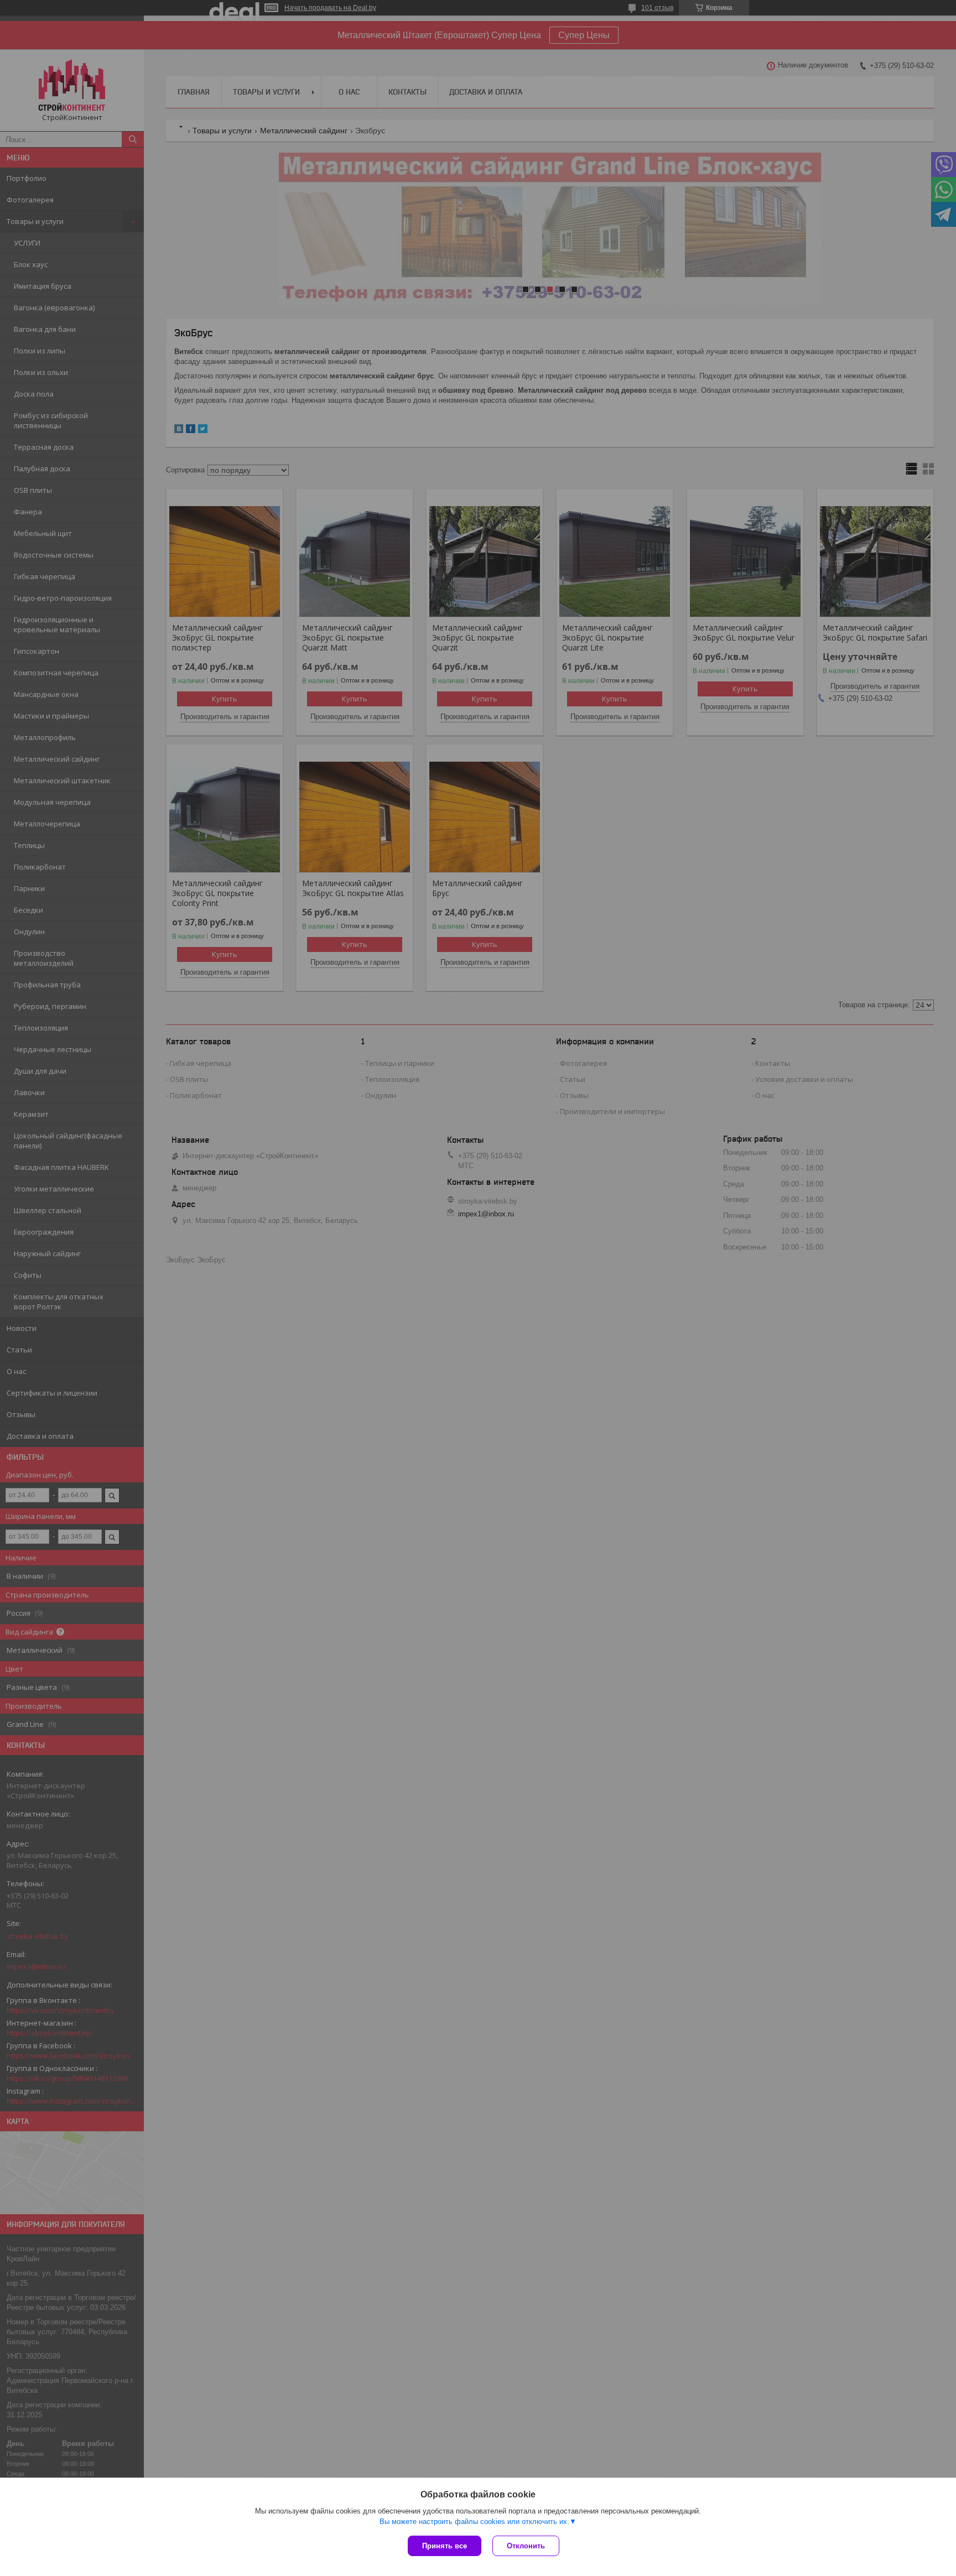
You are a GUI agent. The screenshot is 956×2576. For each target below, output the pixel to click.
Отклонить (526, 2546)
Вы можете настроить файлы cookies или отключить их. (474, 2522)
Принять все (445, 2546)
